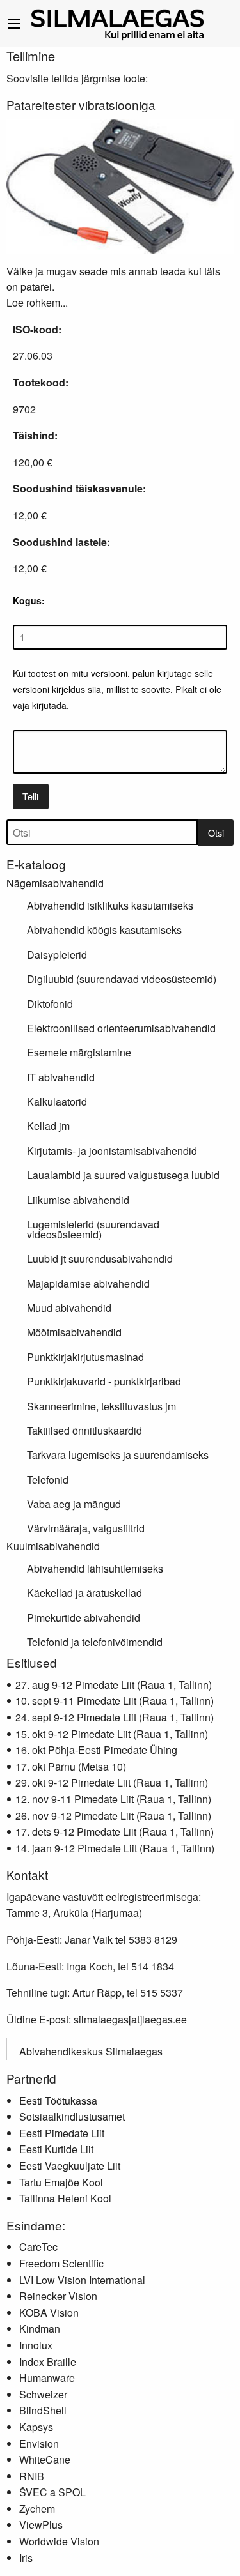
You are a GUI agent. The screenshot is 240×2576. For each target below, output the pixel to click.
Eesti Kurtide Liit (56, 2149)
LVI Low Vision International (82, 2280)
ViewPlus (41, 2525)
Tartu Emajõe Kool (61, 2182)
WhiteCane (45, 2459)
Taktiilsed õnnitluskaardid (84, 1430)
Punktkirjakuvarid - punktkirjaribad (104, 1381)
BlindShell (43, 2410)
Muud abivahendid (69, 1308)
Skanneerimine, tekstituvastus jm (101, 1406)
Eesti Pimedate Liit (62, 2133)
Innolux (36, 2345)
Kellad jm (48, 1126)
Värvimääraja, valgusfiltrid (86, 1528)
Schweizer (43, 2394)
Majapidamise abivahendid (88, 1284)
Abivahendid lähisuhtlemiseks (95, 1568)
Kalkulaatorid (57, 1101)
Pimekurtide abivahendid (84, 1618)
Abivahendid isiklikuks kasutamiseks (110, 905)
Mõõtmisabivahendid (74, 1332)
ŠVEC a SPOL (52, 2492)
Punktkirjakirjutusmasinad (85, 1357)
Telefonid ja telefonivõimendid (95, 1642)
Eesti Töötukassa (58, 2100)
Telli (30, 796)
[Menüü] (14, 24)
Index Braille (48, 2362)
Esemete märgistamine (79, 1052)
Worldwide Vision (59, 2541)
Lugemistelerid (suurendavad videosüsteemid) (93, 1229)
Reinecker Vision (58, 2296)
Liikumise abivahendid (78, 1200)
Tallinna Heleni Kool (65, 2198)
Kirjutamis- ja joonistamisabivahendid (112, 1151)
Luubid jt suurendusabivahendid (100, 1259)
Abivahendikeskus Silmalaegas (91, 2051)
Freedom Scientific (61, 2263)
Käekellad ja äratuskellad (84, 1593)
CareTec (38, 2247)
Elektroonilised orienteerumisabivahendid (121, 1028)
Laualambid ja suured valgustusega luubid (123, 1175)
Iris (26, 2558)
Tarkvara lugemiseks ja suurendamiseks (118, 1455)
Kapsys (36, 2427)
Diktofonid (50, 1004)
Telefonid (48, 1480)
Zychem (37, 2509)
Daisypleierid (57, 955)
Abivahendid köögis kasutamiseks (104, 930)
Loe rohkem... (37, 302)
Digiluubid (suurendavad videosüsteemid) (122, 979)
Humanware (47, 2378)
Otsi (216, 833)
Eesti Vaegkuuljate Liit (70, 2166)
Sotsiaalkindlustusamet (72, 2116)
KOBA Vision (49, 2313)
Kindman (40, 2328)
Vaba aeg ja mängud (74, 1504)
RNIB (32, 2476)
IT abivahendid (61, 1077)
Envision (39, 2443)
